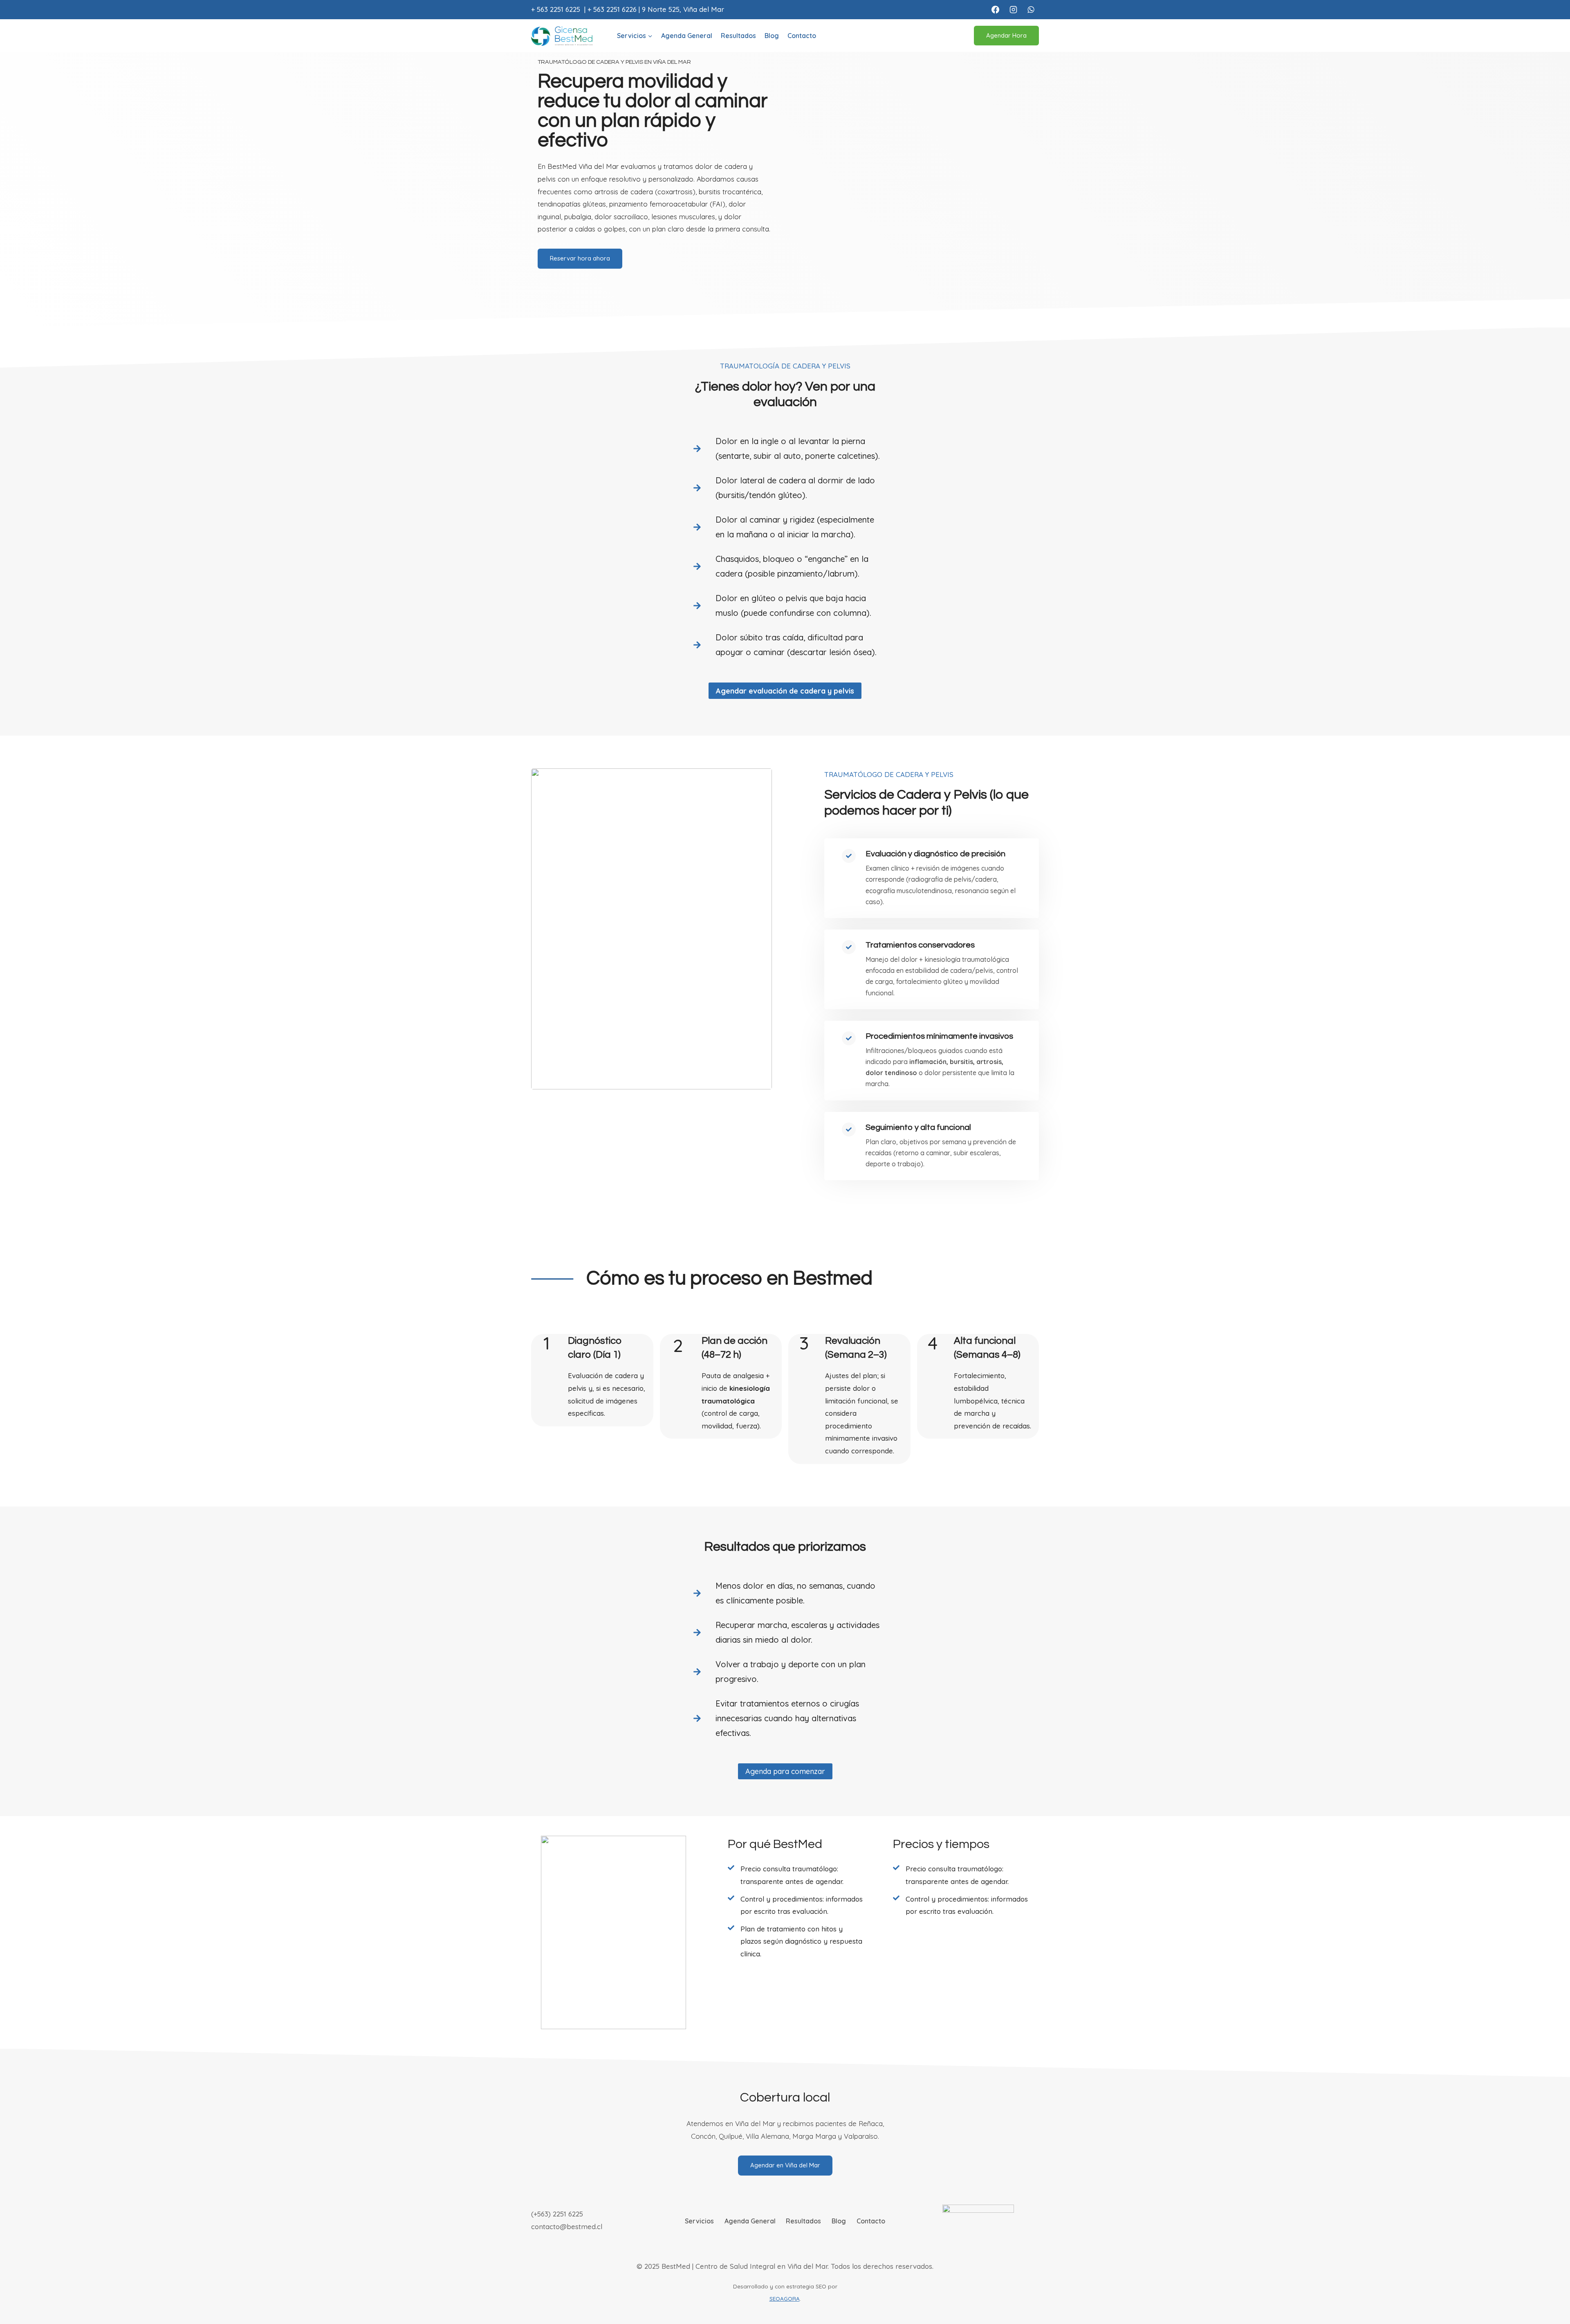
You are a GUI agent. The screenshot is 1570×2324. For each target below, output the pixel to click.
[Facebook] (995, 9)
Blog (772, 36)
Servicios (699, 2221)
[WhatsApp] (1031, 9)
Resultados (738, 36)
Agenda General (687, 36)
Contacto (802, 36)
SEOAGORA (785, 2298)
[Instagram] (1013, 9)
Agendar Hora (1006, 35)
